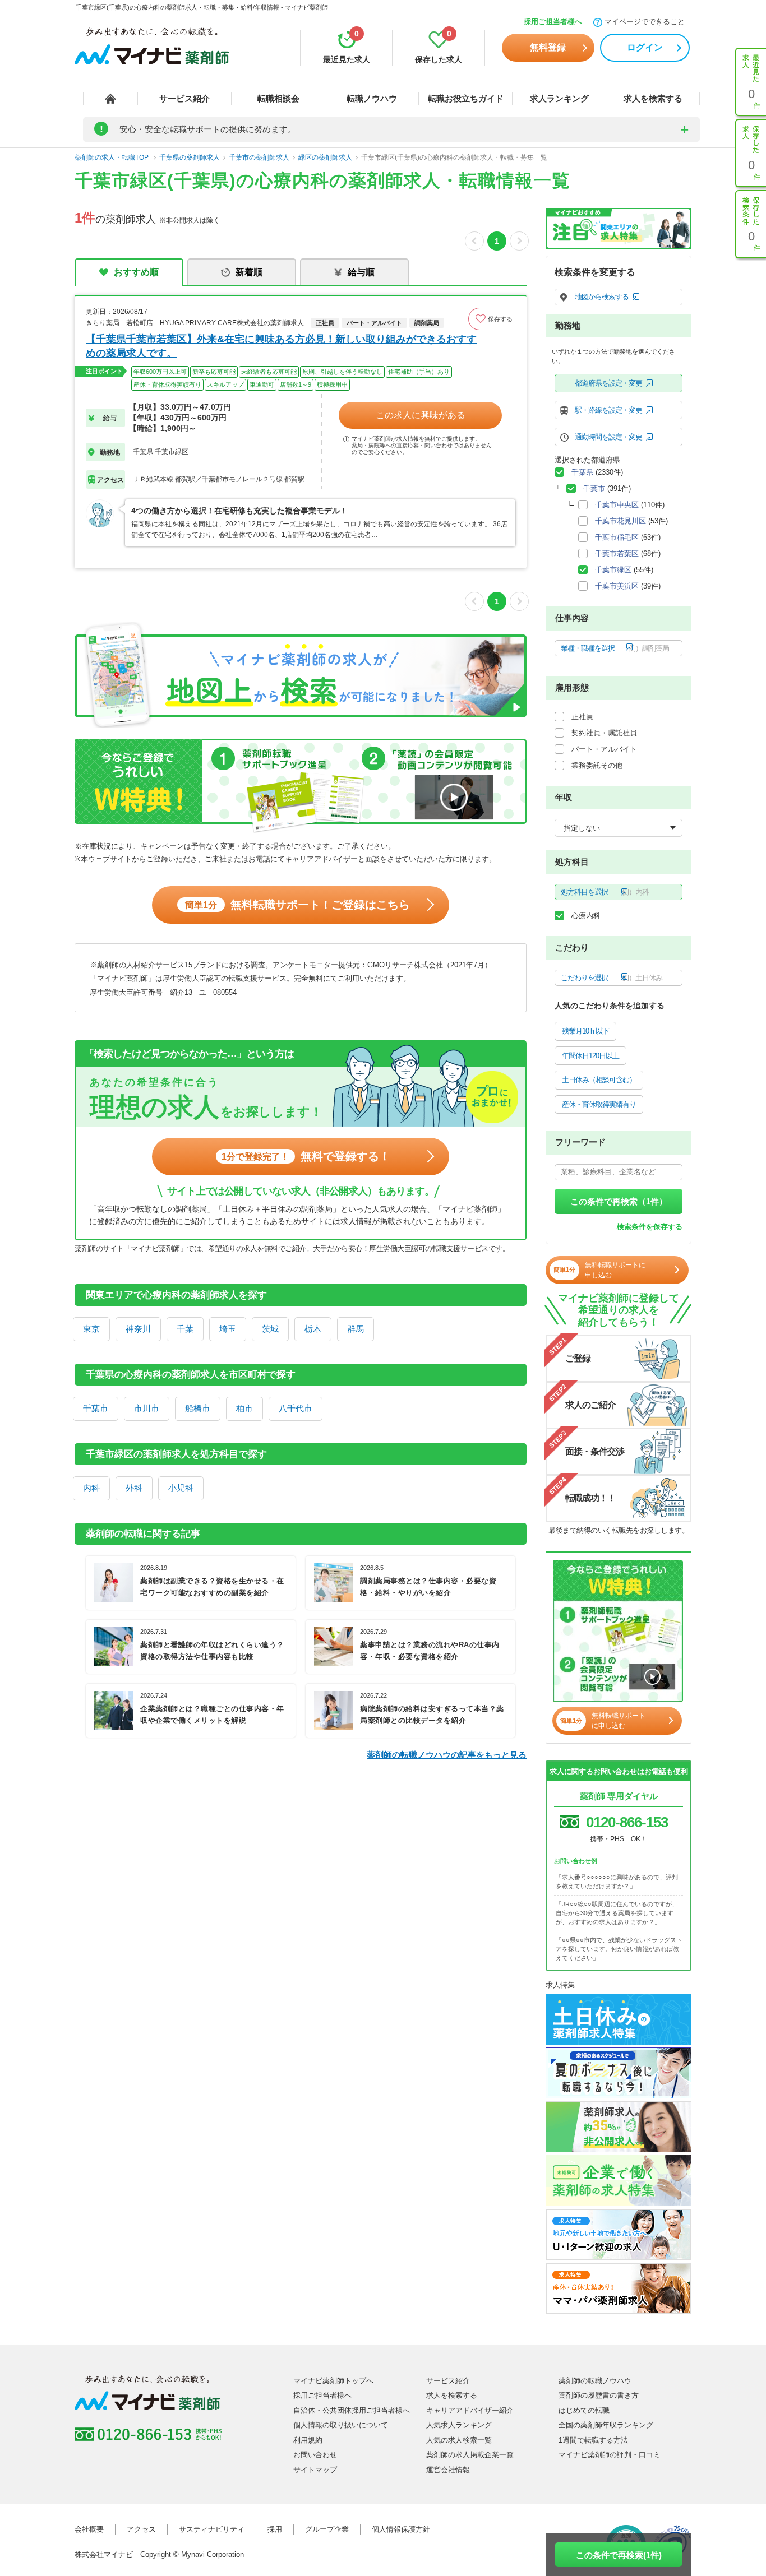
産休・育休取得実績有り (599, 1104)
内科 (91, 1488)
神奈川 (138, 1329)
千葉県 (582, 472)
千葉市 (96, 1408)
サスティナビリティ (212, 2529)
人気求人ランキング (459, 2425)
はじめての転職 (584, 2410)
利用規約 (308, 2440)
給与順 (361, 272)
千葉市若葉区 (617, 553)
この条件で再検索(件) (619, 2555)
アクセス (141, 2529)
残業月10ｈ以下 (585, 1031)
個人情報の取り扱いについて (341, 2425)
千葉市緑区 (613, 570)
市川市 (147, 1408)
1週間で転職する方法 (593, 2440)
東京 (91, 1329)
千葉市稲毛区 (617, 537)
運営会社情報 (448, 2470)
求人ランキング (559, 98)
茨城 (270, 1329)
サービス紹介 (184, 98)
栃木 (313, 1329)
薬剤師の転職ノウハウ (595, 2381)
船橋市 (198, 1408)
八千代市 (296, 1408)
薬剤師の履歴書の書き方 (599, 2395)
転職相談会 (278, 98)
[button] (497, 319)
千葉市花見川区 (620, 521)
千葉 (185, 1329)
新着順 (249, 272)
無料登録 (548, 47)
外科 (134, 1488)
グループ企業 (327, 2529)
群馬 (356, 1329)
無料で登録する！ (306, 1156)
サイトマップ (315, 2470)
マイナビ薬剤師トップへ (333, 2381)
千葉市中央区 (617, 505)
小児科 (181, 1488)
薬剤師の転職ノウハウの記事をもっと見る (447, 1755)
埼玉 (228, 1329)
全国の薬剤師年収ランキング (606, 2425)
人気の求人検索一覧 (459, 2440)
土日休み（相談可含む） (599, 1080)
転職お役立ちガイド (466, 98)
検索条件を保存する (650, 1227)
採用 (275, 2529)
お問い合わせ (315, 2455)
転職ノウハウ (372, 98)
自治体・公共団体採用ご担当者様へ (352, 2410)
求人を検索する (653, 98)
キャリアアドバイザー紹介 (470, 2410)
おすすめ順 (136, 272)
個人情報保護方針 (401, 2529)
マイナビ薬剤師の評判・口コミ (610, 2455)
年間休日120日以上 (590, 1056)
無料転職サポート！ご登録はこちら (297, 905)
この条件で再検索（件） (619, 1201)
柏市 (244, 1408)
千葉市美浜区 (617, 586)
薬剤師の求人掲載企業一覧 (470, 2455)
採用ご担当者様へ (553, 22)
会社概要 (89, 2529)
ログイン (645, 47)
